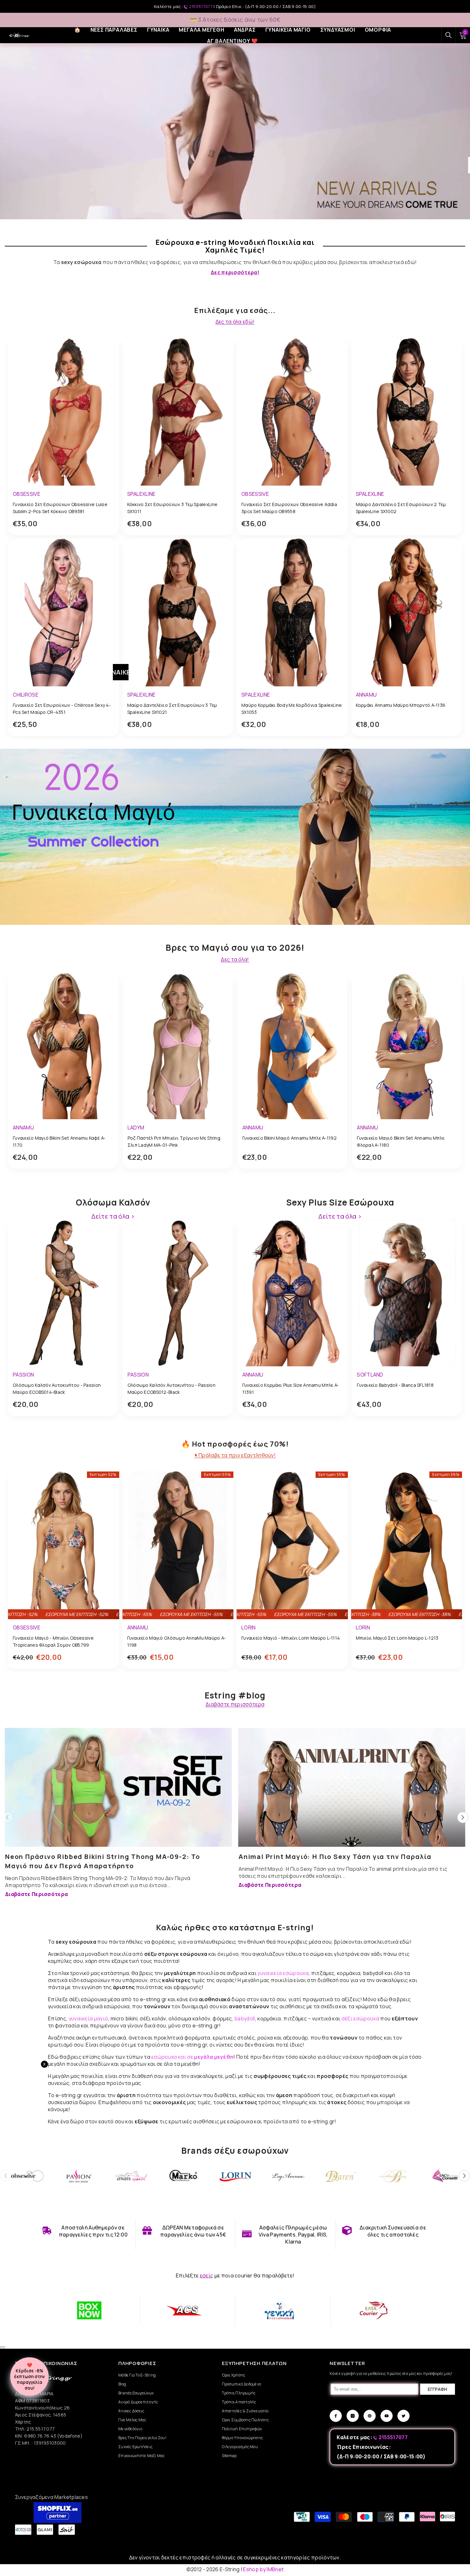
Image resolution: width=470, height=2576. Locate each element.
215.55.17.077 (41, 2429)
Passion (23, 1375)
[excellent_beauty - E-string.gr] (393, 2176)
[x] (54, 2165)
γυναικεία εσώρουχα (283, 1973)
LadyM (136, 1128)
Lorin (249, 1628)
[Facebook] (336, 2416)
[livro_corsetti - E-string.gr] (446, 2176)
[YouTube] (387, 2416)
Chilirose (26, 695)
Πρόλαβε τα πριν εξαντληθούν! (237, 1455)
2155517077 (201, 6)
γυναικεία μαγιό (89, 2018)
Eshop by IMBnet (263, 2569)
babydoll (245, 2018)
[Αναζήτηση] (449, 35)
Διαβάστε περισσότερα (235, 1704)
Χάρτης (23, 2422)
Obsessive (27, 494)
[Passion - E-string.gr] (79, 2176)
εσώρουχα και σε (192, 2057)
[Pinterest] (370, 2416)
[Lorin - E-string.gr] (236, 2176)
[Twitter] (403, 2416)
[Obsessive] (26, 2176)
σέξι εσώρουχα (360, 2018)
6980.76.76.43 (41, 2436)
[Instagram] (353, 2416)
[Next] (463, 1818)
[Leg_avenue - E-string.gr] (288, 2176)
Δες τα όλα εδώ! (235, 322)
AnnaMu (366, 695)
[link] (85, 2231)
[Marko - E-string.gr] (184, 2176)
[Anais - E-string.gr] (131, 2176)
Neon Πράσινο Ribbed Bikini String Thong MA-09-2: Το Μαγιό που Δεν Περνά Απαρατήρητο (103, 1861)
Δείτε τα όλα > (113, 1216)
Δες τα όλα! (235, 960)
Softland (370, 1375)
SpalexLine (141, 494)
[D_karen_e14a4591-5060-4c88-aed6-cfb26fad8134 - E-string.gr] (341, 2176)
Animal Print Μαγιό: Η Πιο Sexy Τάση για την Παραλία (335, 1857)
